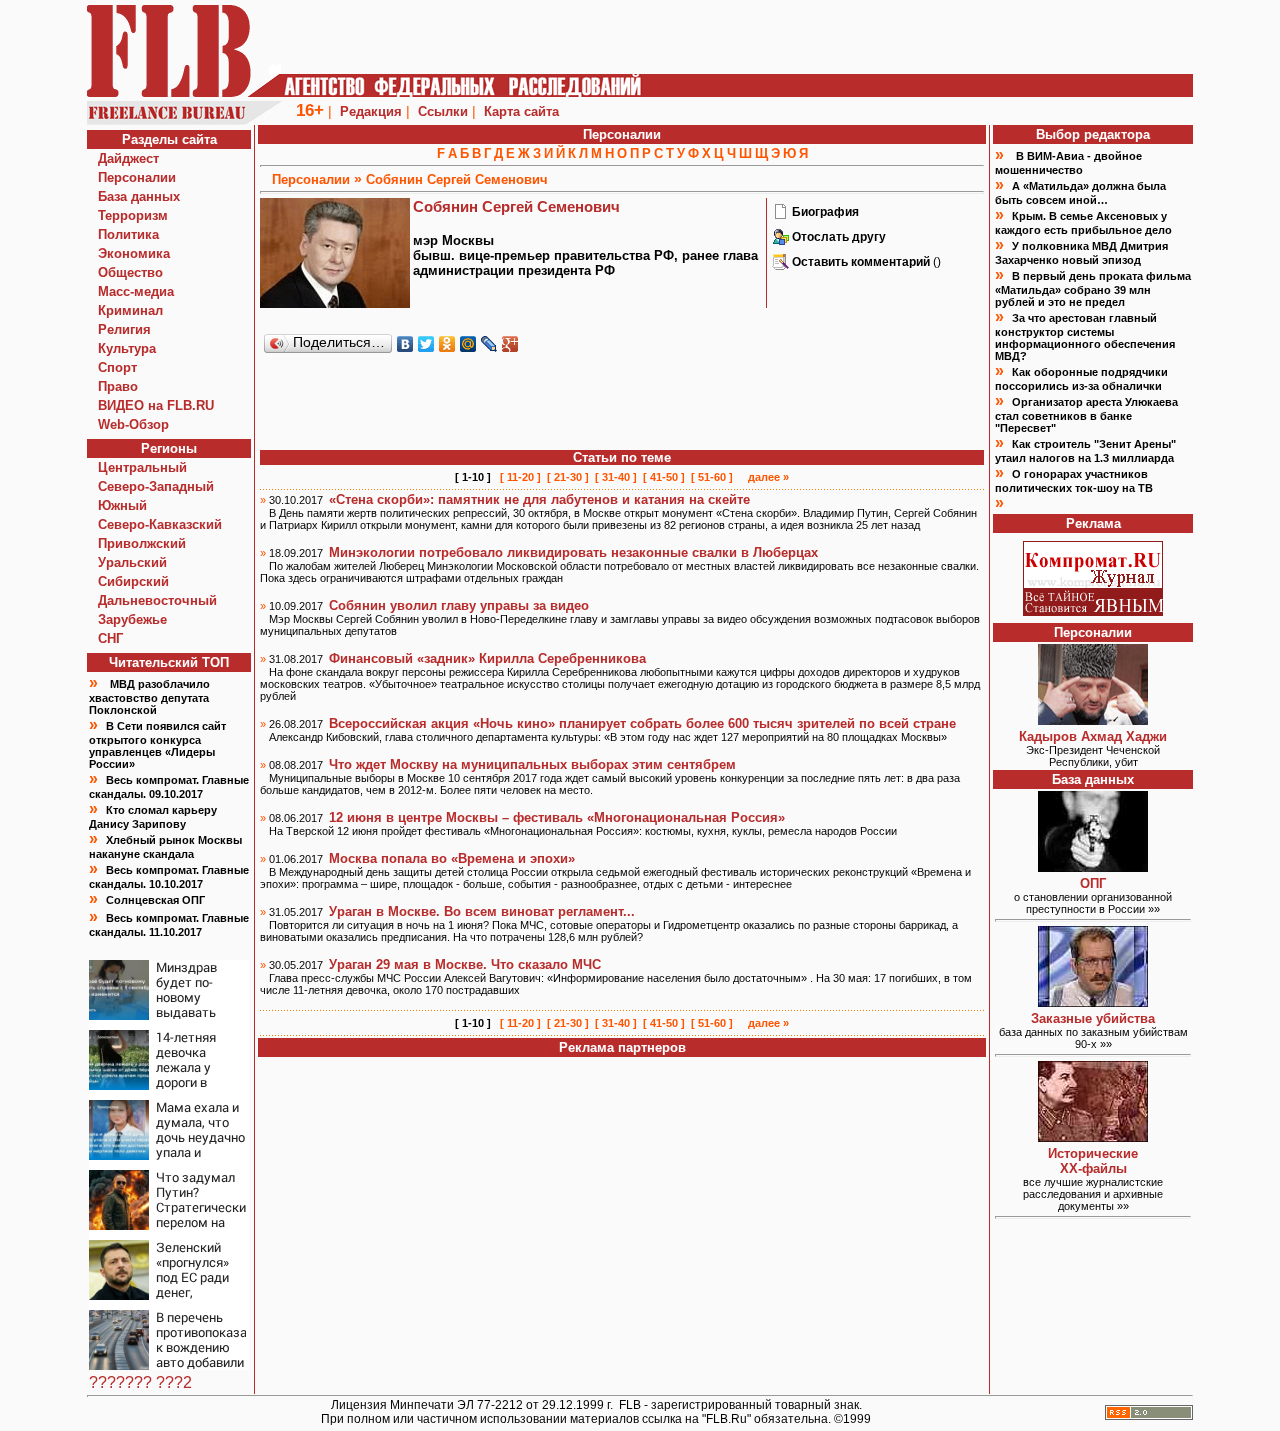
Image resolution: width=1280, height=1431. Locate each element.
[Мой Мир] (468, 344)
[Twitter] (426, 344)
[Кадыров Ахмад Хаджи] (1093, 719)
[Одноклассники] (447, 344)
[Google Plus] (510, 344)
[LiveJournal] (489, 344)
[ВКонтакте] (405, 344)
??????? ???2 (140, 1382)
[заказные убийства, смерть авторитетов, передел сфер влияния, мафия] (1093, 1001)
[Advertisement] (622, 403)
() (866, 262)
